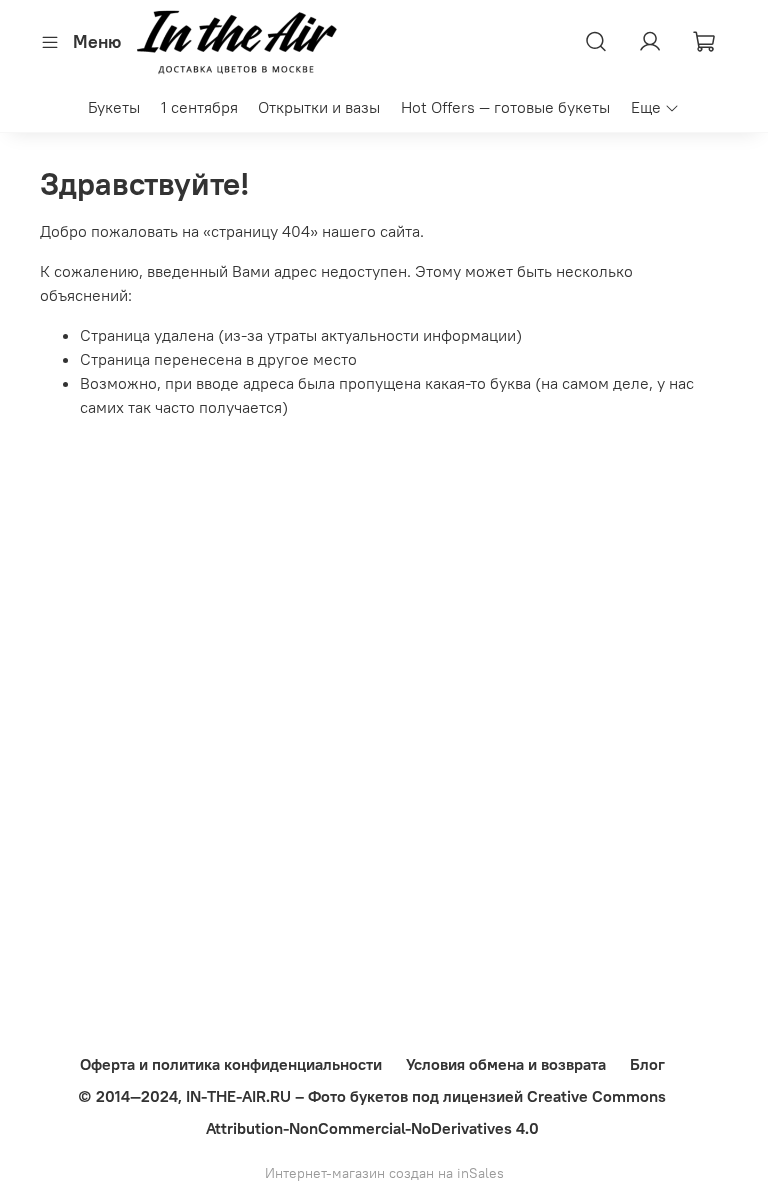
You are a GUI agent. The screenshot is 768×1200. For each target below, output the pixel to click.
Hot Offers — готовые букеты (505, 107)
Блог (647, 1064)
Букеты (114, 107)
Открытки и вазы (319, 107)
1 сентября (199, 107)
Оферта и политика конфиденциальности (231, 1064)
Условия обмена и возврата (506, 1064)
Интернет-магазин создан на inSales (384, 1173)
